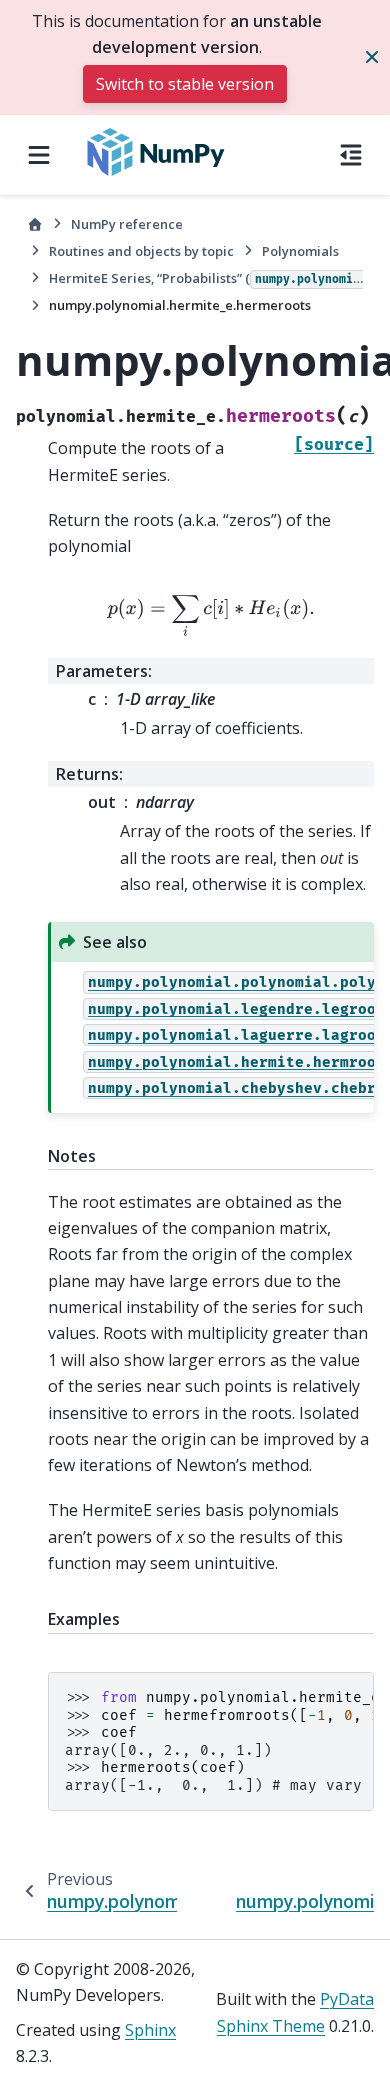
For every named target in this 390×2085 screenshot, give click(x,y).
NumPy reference (127, 224)
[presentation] (210, 616)
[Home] (35, 224)
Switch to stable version (185, 84)
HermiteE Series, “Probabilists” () (206, 278)
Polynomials (300, 251)
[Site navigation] (39, 155)
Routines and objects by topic (141, 251)
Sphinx (150, 2030)
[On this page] (351, 155)
